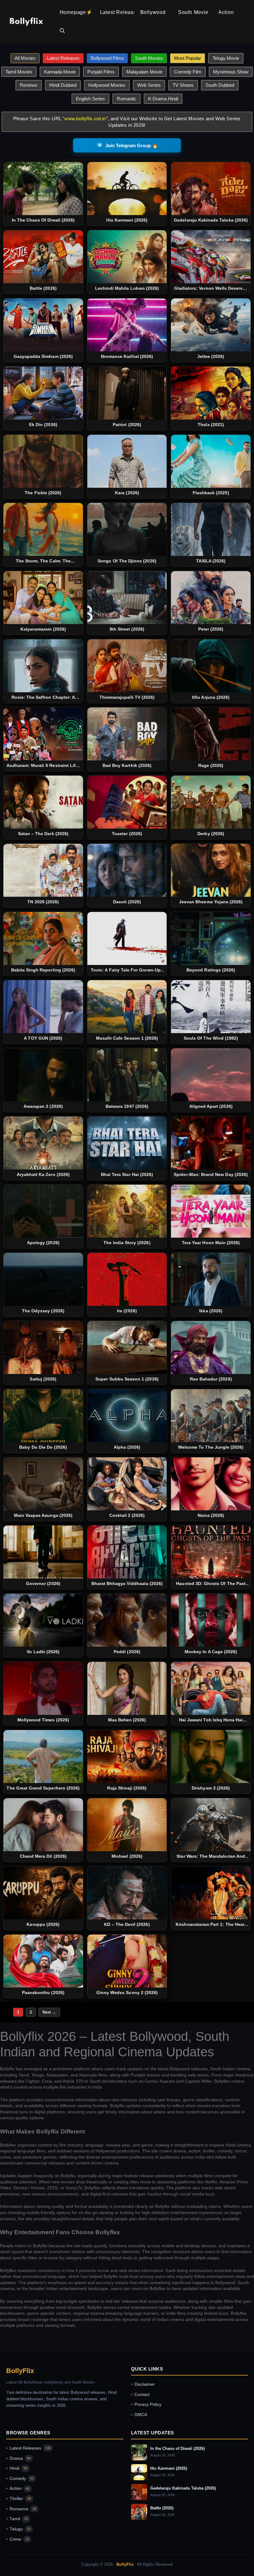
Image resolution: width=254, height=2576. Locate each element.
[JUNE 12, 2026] (43, 1552)
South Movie (193, 12)
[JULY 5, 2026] (43, 1347)
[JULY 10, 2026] (211, 1279)
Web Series (149, 85)
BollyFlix (20, 2371)
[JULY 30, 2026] (127, 1143)
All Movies (25, 58)
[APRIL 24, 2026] (43, 1961)
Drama (18, 2458)
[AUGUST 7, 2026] (211, 1075)
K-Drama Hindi (163, 99)
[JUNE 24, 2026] (43, 1484)
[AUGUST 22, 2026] (211, 938)
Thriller (19, 2499)
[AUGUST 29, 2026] (211, 529)
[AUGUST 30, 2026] (43, 189)
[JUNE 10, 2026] (43, 1620)
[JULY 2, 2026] (127, 1416)
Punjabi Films (101, 72)
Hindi (17, 2468)
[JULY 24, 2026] (127, 1211)
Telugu (18, 2529)
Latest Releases (117, 12)
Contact (140, 2395)
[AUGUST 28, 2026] (43, 802)
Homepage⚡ (76, 12)
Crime (18, 2539)
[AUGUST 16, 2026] (127, 1007)
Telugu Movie (226, 58)
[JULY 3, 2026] (43, 1416)
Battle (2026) (162, 2508)
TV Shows (183, 85)
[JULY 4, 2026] (127, 1347)
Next (49, 2012)
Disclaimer (143, 2384)
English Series (90, 99)
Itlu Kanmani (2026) (169, 2468)
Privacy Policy (146, 2404)
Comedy (20, 2479)
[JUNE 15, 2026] (211, 1484)
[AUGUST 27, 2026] (127, 938)
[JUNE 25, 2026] (211, 1416)
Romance (21, 2509)
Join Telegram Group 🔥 (132, 145)
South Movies (149, 58)
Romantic (127, 99)
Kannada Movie (60, 72)
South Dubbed (220, 85)
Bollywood (153, 12)
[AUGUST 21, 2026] (43, 1007)
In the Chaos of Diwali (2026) (177, 2448)
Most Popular (188, 58)
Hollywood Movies (107, 85)
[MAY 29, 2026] (43, 1757)
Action (226, 12)
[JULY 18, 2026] (43, 1279)
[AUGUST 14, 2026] (43, 1075)
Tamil (17, 2519)
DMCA (139, 2415)
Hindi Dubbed (63, 85)
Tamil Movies (19, 72)
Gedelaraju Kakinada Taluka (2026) (183, 2488)
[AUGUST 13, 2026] (127, 1075)
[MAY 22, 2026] (211, 1757)
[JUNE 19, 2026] (127, 1484)
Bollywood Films (107, 58)
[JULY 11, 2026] (127, 1279)
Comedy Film (188, 72)
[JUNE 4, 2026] (127, 1620)
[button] (62, 31)
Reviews (29, 85)
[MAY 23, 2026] (127, 1757)
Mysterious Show (231, 72)
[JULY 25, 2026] (43, 1211)
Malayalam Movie (144, 72)
